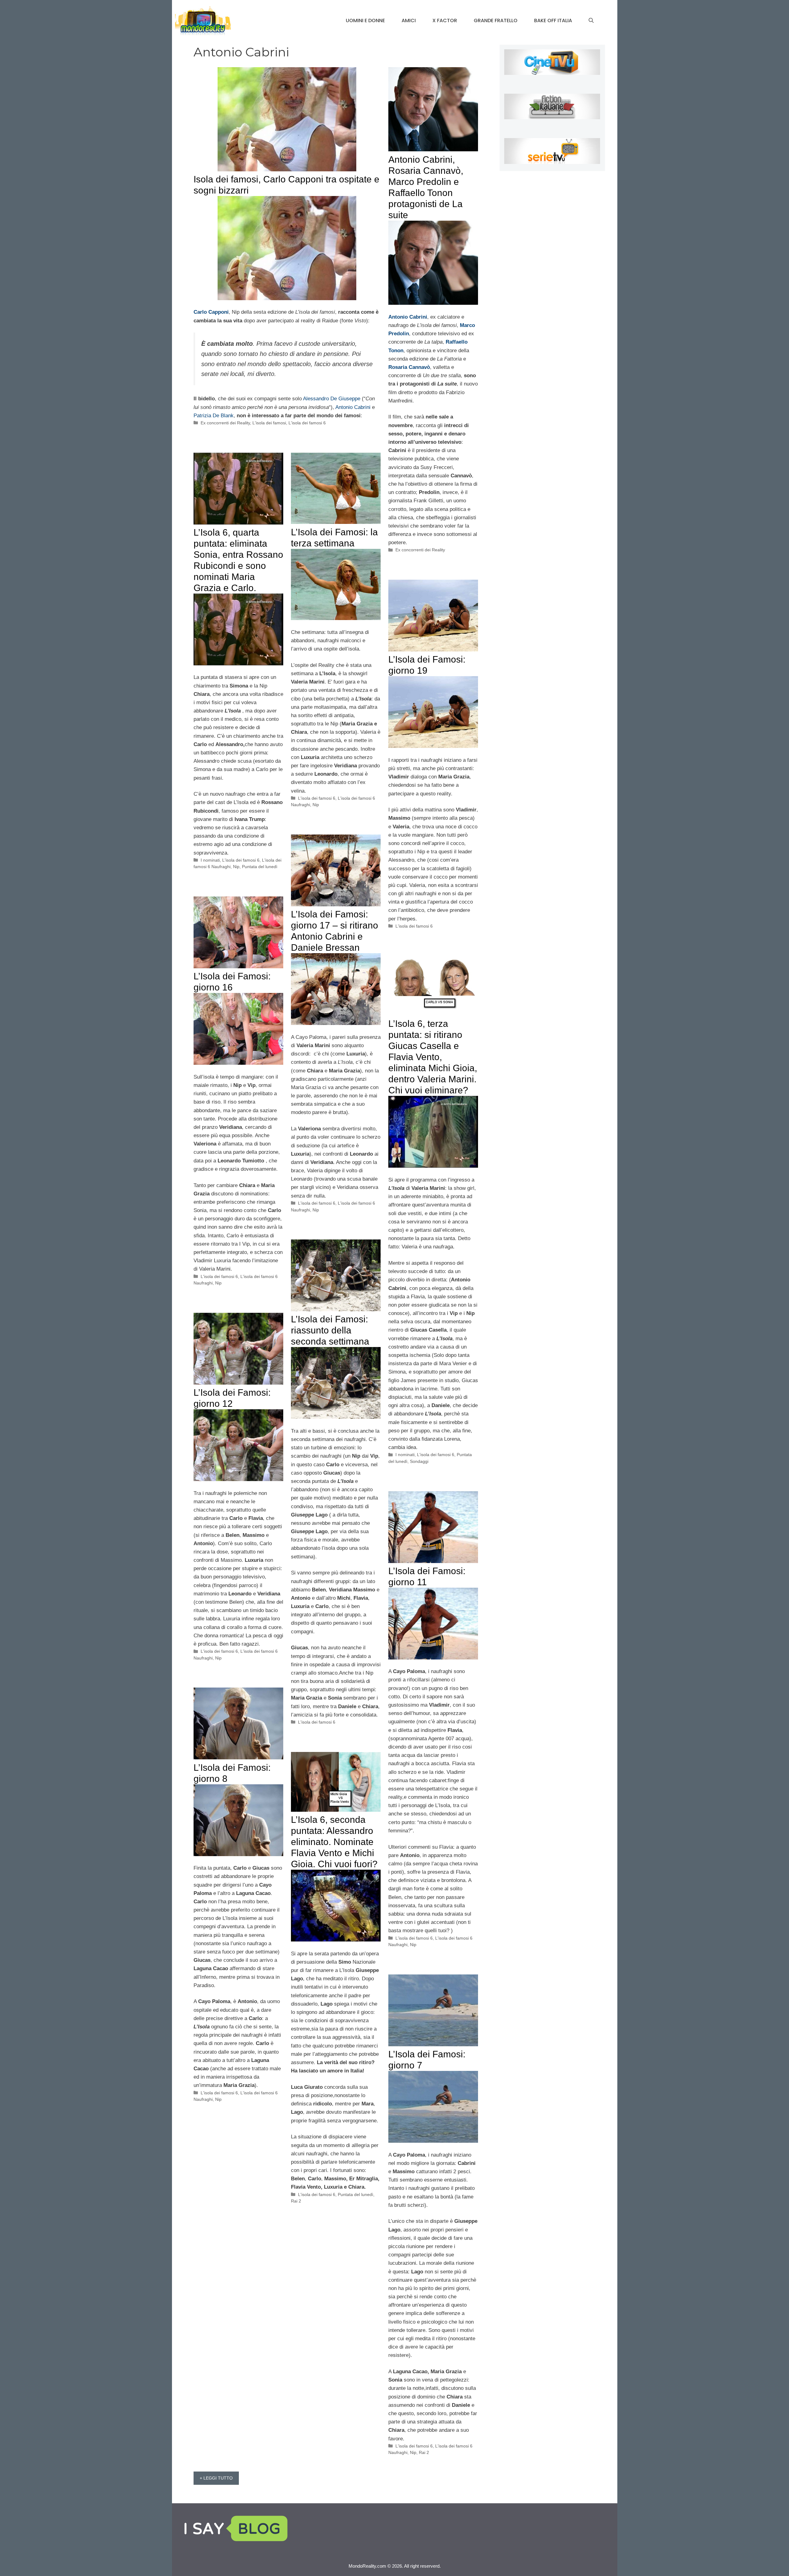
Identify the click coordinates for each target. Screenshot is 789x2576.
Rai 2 (296, 2201)
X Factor (445, 20)
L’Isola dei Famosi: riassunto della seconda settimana (330, 1330)
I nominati (210, 860)
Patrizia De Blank (214, 416)
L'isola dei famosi (269, 423)
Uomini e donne (365, 20)
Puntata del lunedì (260, 867)
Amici (409, 20)
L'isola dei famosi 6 (307, 423)
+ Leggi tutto (216, 2478)
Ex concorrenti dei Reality (225, 423)
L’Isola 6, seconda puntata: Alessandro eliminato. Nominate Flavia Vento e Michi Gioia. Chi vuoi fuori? (334, 1842)
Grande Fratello (496, 20)
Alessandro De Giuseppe (332, 399)
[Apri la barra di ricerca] (591, 21)
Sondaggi (419, 1461)
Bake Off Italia (553, 20)
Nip (236, 867)
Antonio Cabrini (353, 407)
